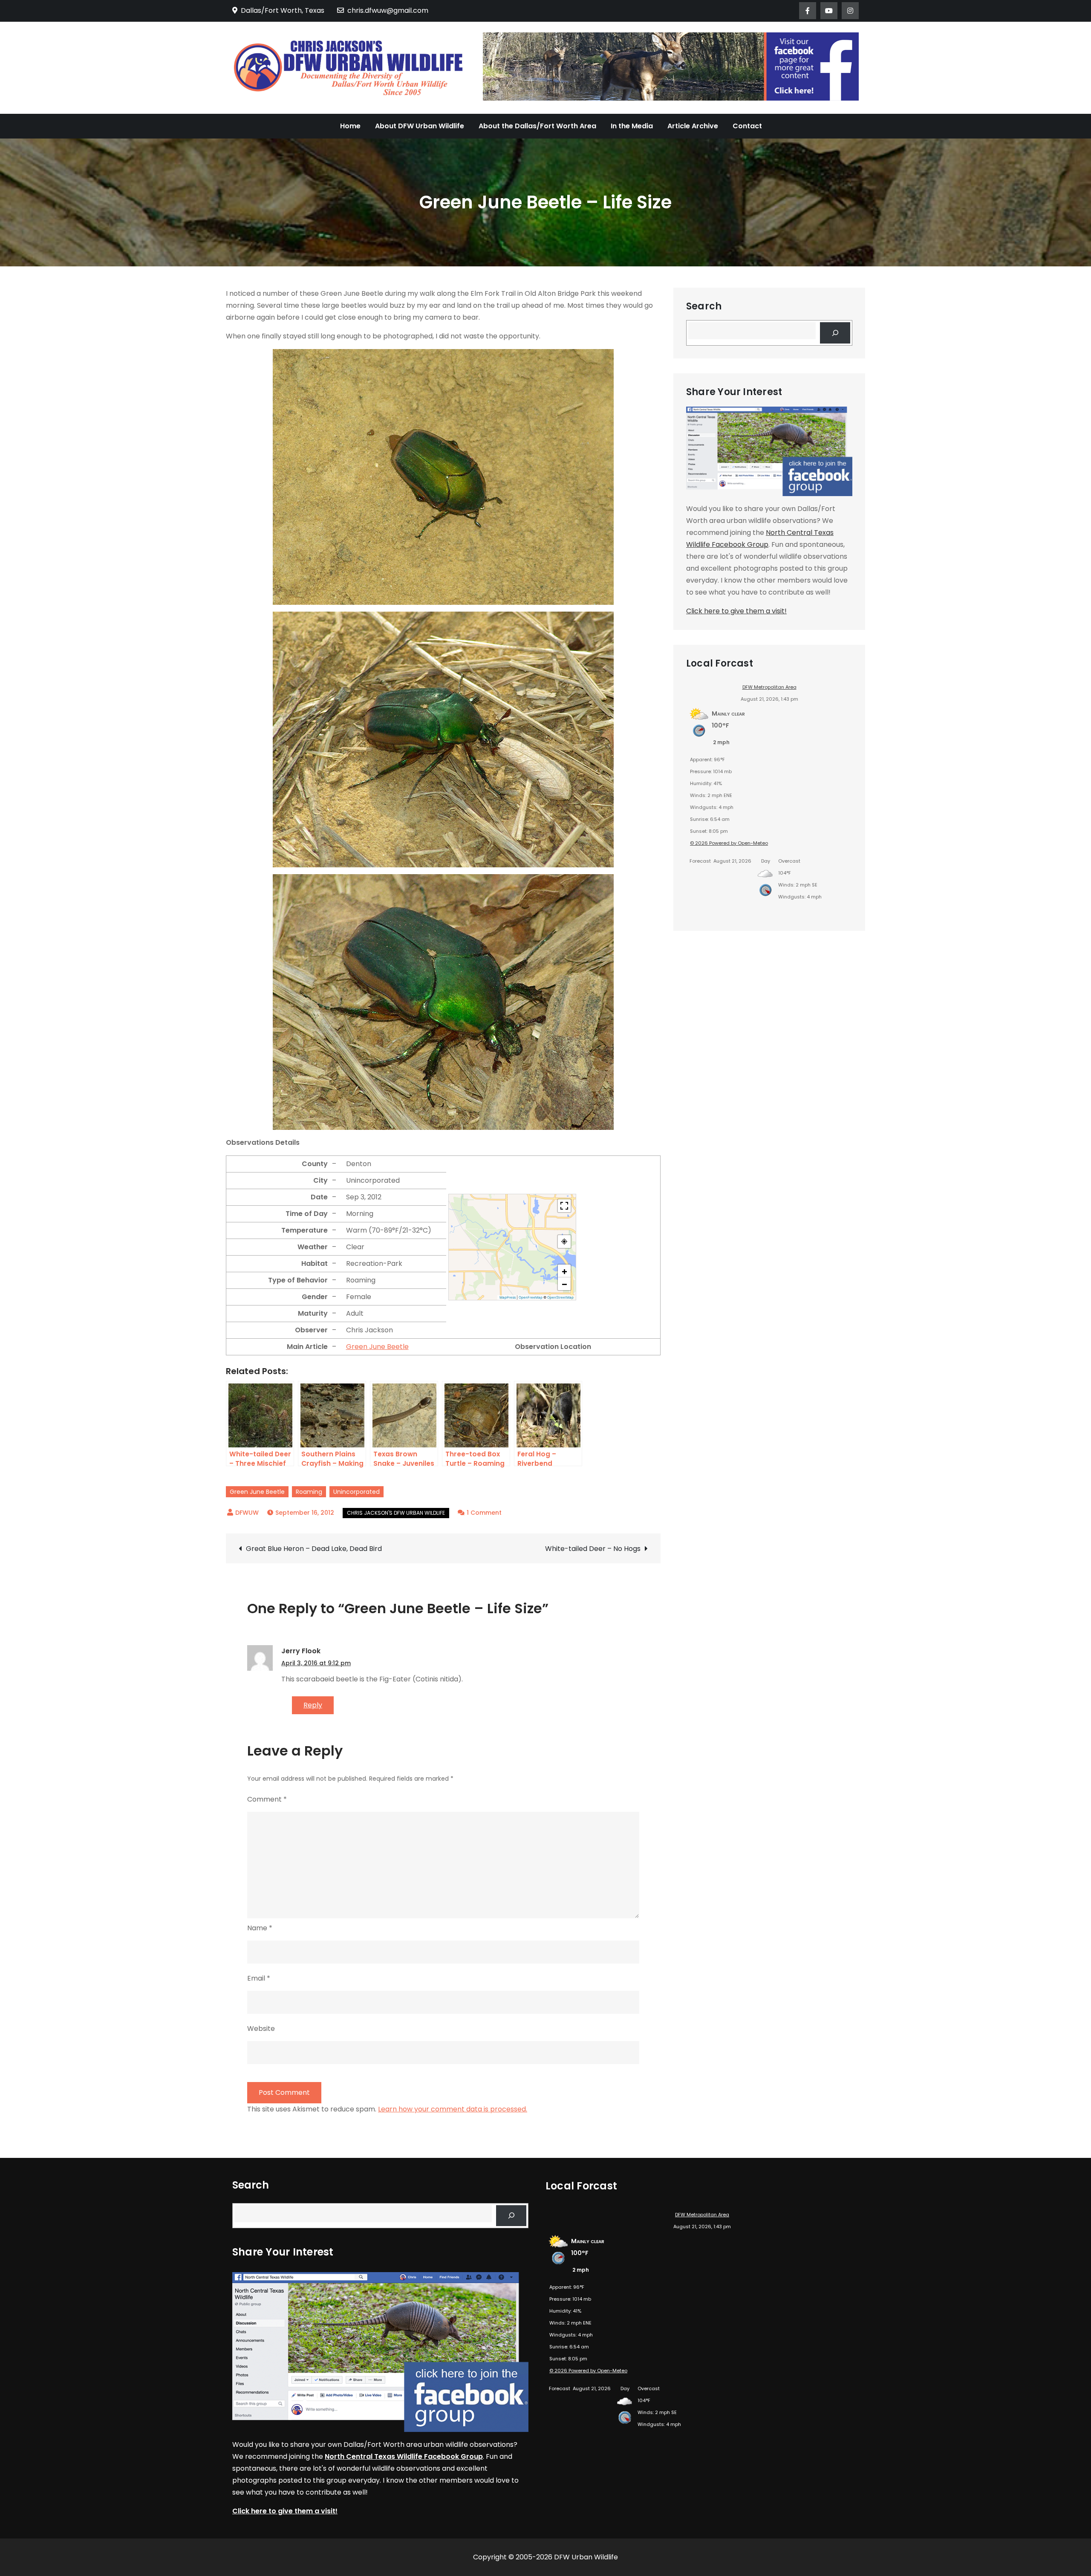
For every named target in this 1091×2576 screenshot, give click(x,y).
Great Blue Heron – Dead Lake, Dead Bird (314, 1549)
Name (260, 1928)
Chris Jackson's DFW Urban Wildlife (396, 1513)
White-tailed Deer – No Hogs (593, 1549)
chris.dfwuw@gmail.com (388, 10)
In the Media (632, 126)
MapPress (508, 1297)
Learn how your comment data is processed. (453, 2109)
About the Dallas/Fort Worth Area (537, 126)
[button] (564, 1271)
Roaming (309, 1492)
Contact (747, 126)
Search (704, 306)
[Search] (835, 333)
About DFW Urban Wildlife (420, 126)
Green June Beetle (377, 1347)
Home (350, 126)
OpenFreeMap (531, 1297)
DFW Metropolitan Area (769, 687)
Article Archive (693, 126)
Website (261, 2029)
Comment (267, 1799)
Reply (313, 1705)
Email (259, 1978)
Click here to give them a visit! (736, 611)
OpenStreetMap (560, 1297)
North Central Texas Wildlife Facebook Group (404, 2456)
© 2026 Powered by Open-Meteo (729, 843)
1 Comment (484, 1513)
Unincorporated (356, 1492)
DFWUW (247, 1513)
